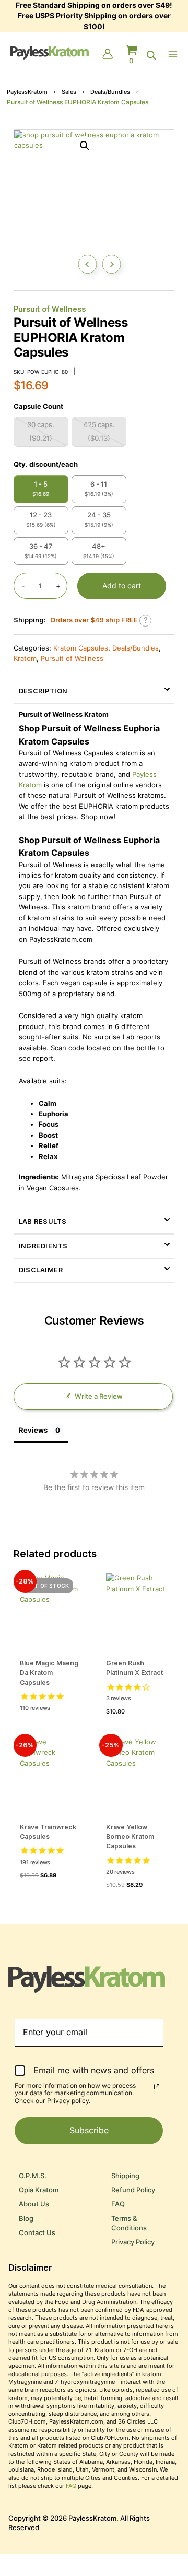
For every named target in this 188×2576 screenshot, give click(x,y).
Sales (69, 92)
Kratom (25, 659)
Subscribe (89, 2130)
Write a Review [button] (99, 1396)
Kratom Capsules (81, 648)
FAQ (118, 2204)
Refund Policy (133, 2190)
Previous (87, 264)
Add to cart (122, 586)
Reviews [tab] (33, 1430)
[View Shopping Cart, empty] (132, 55)
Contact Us (37, 2233)
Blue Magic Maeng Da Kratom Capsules (49, 1673)
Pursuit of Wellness (50, 309)
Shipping (125, 2176)
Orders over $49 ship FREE (94, 620)
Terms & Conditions (129, 2223)
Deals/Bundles (110, 92)
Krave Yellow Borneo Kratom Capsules (130, 1836)
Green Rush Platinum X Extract (134, 1668)
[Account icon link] (108, 55)
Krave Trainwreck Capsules (48, 1832)
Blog (26, 2219)
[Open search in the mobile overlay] (151, 55)
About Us (34, 2204)
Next (111, 264)
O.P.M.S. (33, 2176)
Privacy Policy (133, 2242)
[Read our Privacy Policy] (157, 2087)
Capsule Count (38, 406)
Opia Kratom (39, 2190)
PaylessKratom (27, 92)
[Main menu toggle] (175, 54)
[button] (85, 146)
